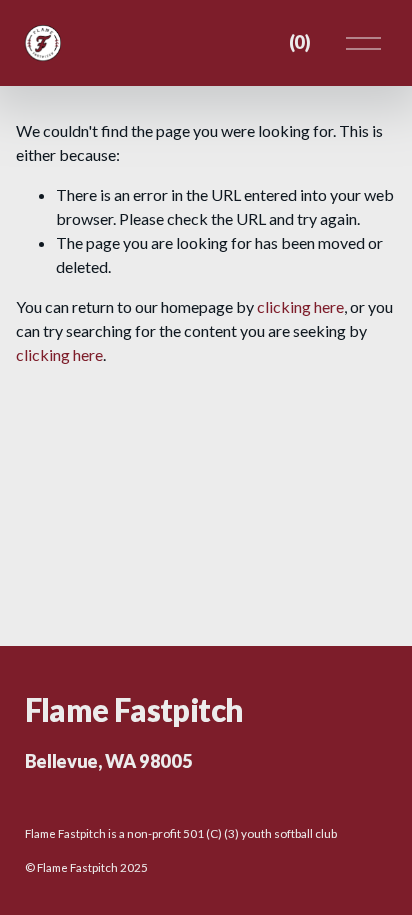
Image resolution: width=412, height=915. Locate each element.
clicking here (300, 306)
